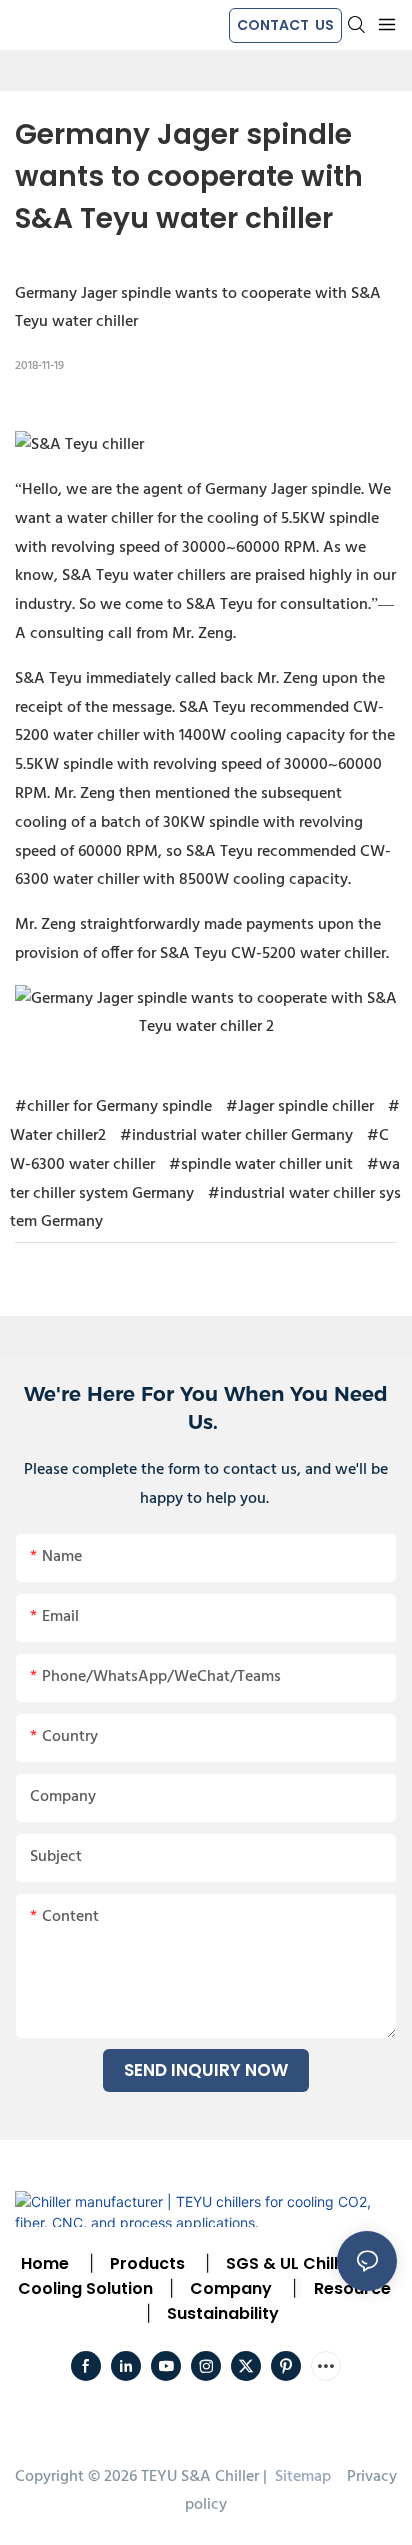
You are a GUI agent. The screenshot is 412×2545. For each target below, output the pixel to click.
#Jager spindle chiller (300, 1107)
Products (145, 2263)
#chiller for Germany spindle (113, 1107)
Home (45, 2263)
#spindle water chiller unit (261, 1165)
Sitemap (301, 2477)
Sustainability (223, 2313)
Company (231, 2288)
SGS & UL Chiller (290, 2263)
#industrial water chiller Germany (236, 1136)
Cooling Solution (85, 2288)
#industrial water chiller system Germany (205, 1208)
